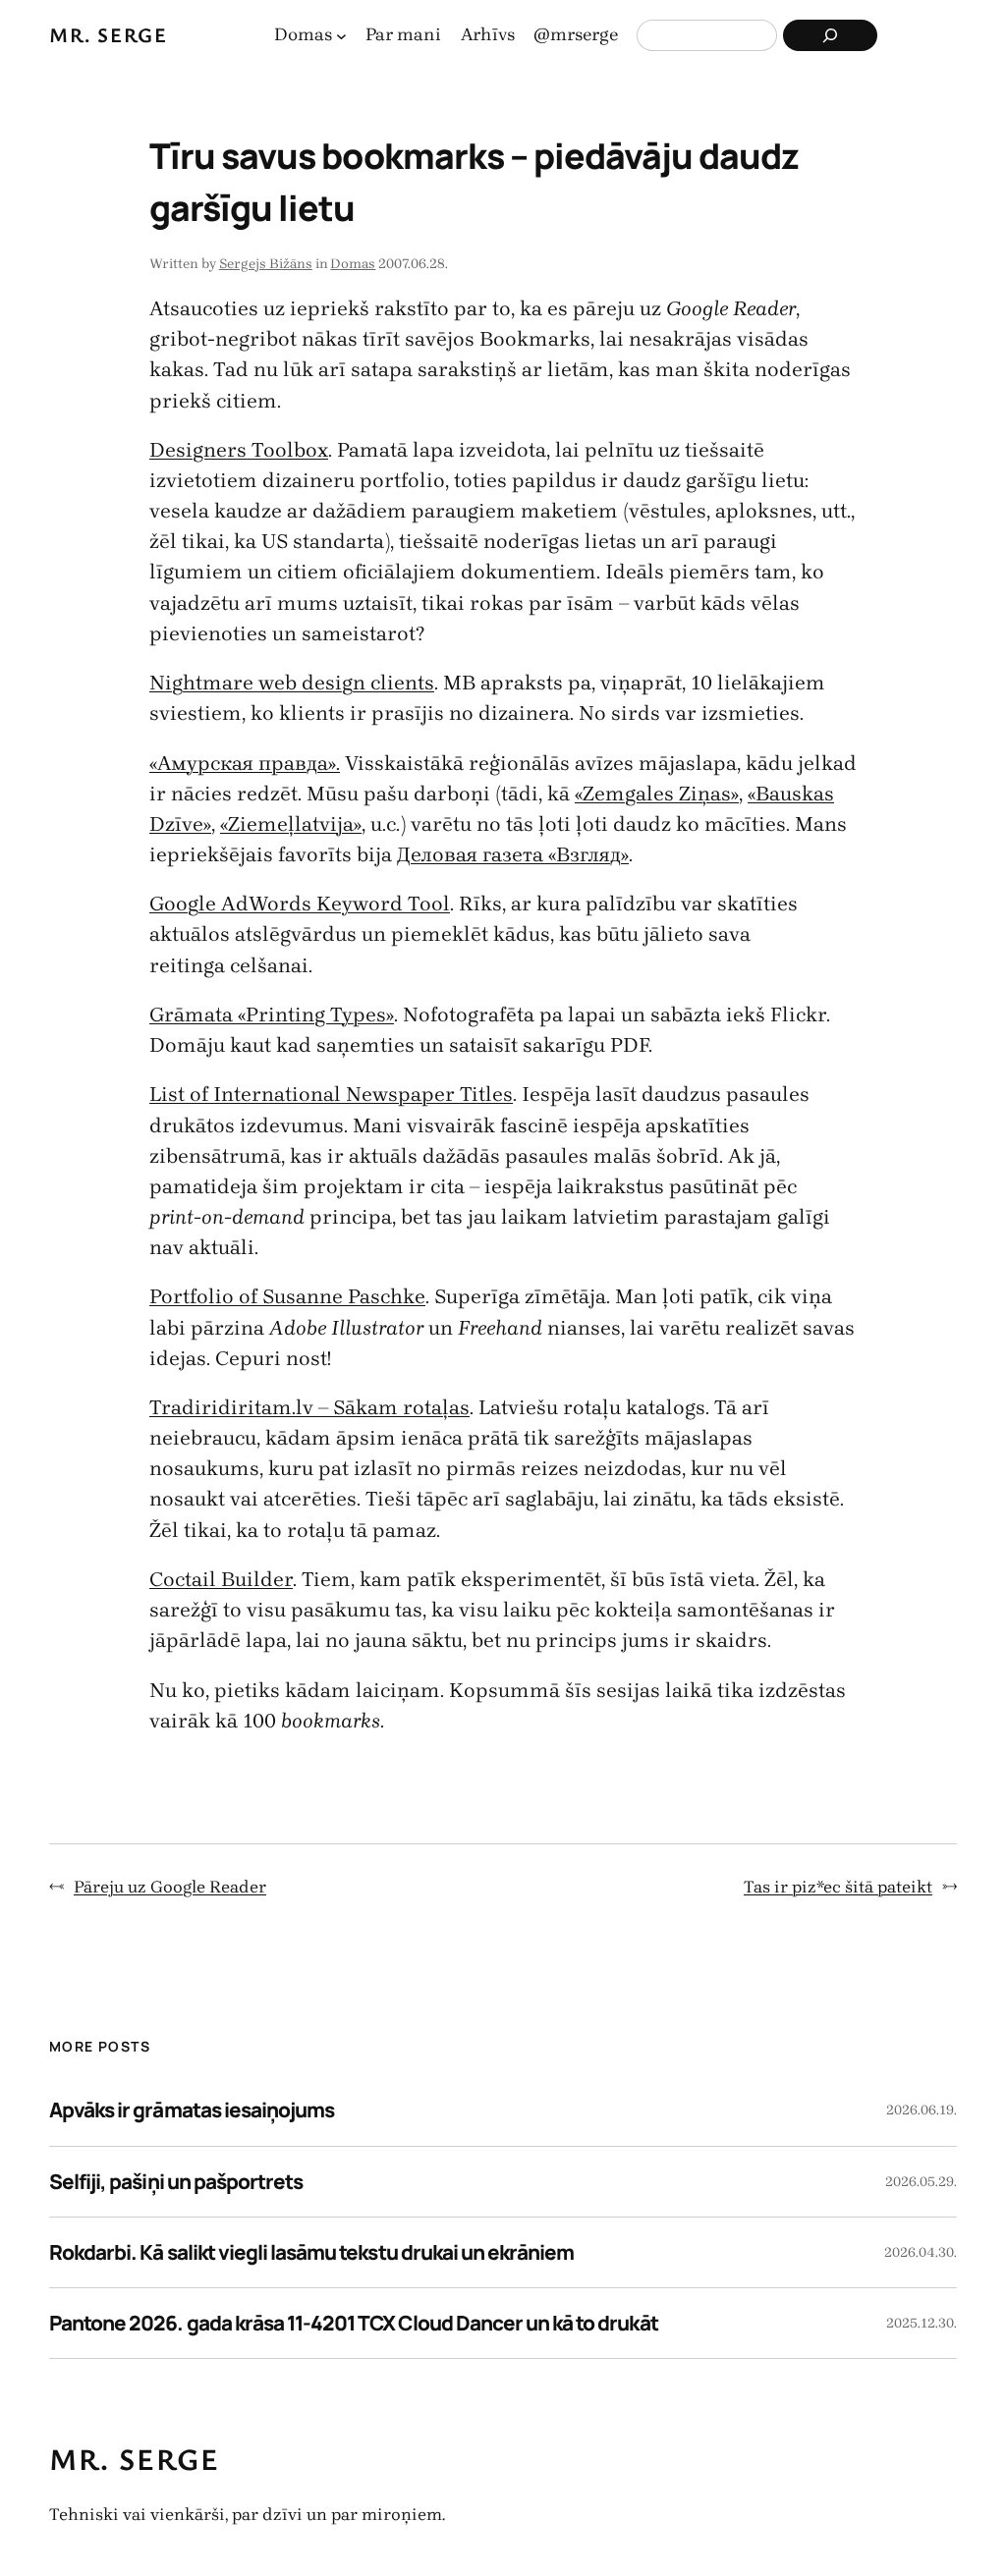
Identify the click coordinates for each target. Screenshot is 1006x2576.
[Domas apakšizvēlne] (341, 36)
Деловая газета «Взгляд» (513, 854)
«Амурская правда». (245, 763)
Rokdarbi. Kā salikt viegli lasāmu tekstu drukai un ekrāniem (311, 2252)
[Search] (830, 35)
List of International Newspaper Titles (331, 1094)
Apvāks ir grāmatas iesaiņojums (192, 2110)
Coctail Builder (221, 1579)
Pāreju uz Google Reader (170, 1887)
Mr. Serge (108, 34)
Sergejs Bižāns (266, 264)
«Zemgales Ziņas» (657, 794)
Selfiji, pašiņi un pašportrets (176, 2181)
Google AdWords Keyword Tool (300, 904)
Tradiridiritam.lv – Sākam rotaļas (309, 1407)
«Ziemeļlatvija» (291, 824)
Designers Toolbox (239, 450)
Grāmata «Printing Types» (272, 1014)
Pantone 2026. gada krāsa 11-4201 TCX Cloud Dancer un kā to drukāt (354, 2323)
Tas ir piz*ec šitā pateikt (838, 1887)
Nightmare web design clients (292, 683)
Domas (353, 264)
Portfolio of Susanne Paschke (287, 1296)
